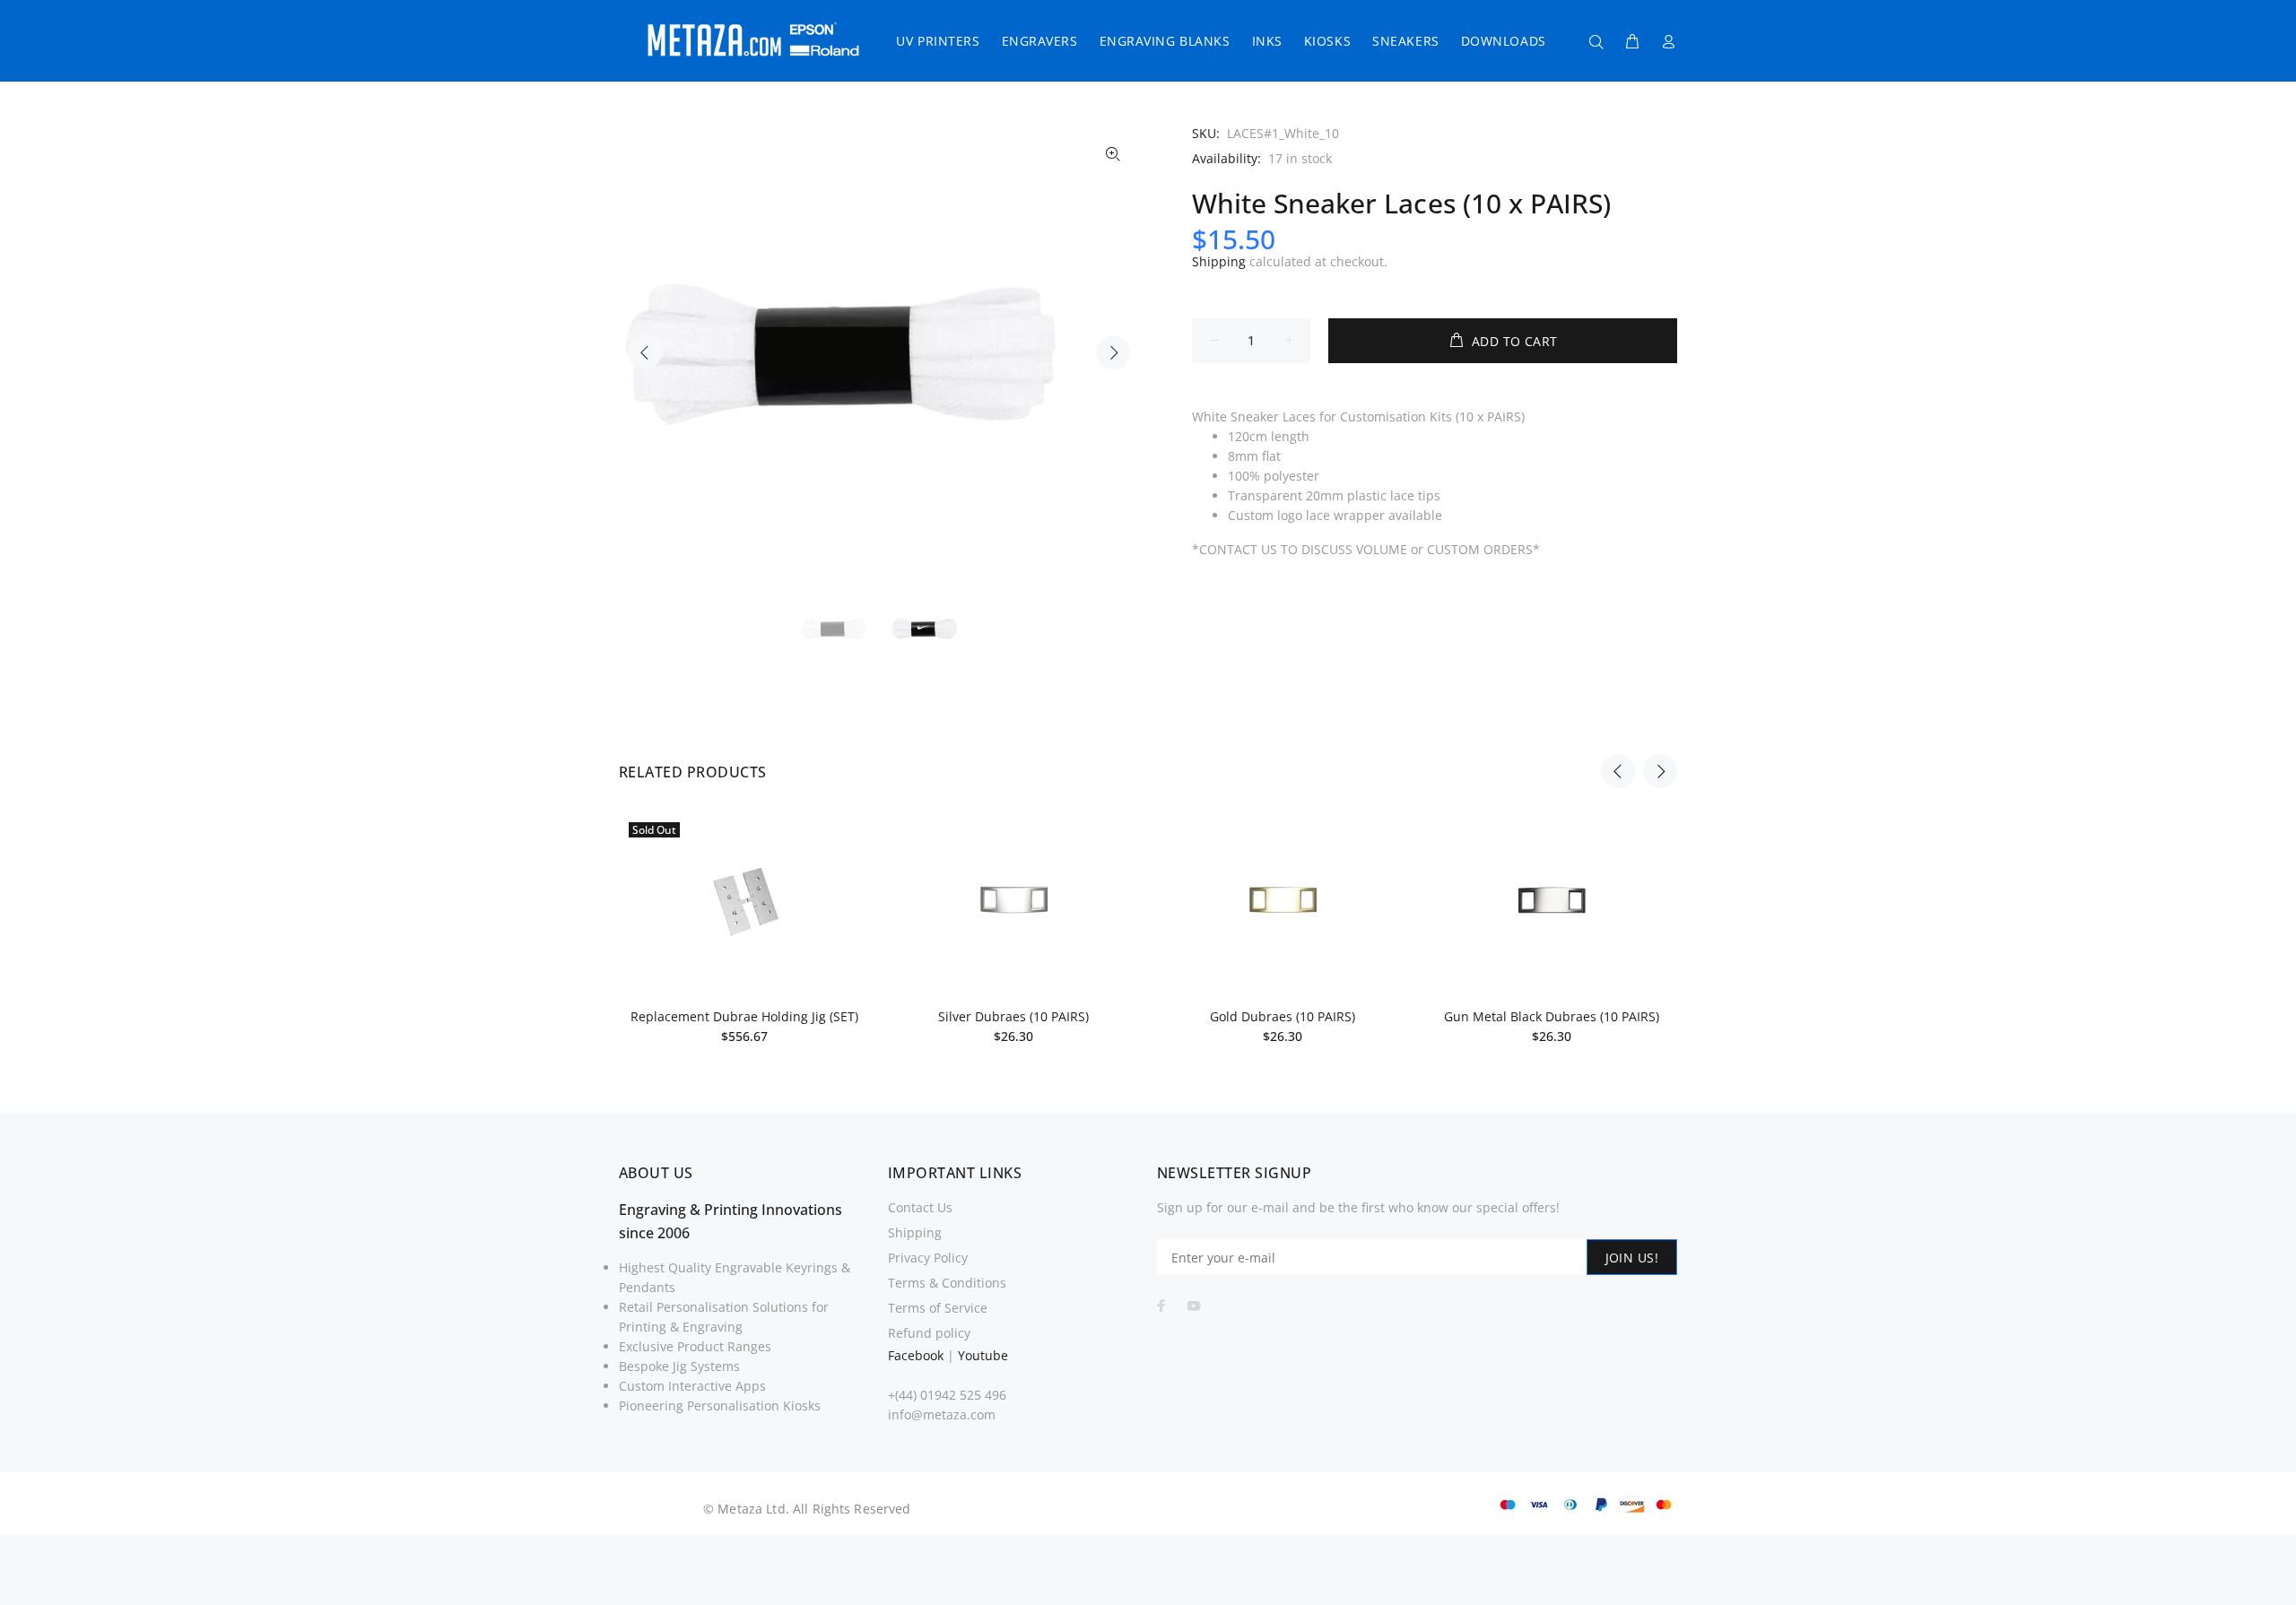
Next (1113, 352)
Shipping (1219, 261)
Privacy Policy (928, 1258)
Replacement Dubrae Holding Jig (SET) (744, 1016)
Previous (645, 352)
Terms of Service (938, 1308)
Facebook (916, 1355)
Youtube (983, 1355)
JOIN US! (1632, 1258)
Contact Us (920, 1207)
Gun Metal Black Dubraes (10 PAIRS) (1552, 1016)
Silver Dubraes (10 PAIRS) (1013, 1016)
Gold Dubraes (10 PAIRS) (1283, 1016)
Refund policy (929, 1333)
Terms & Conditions (947, 1283)
